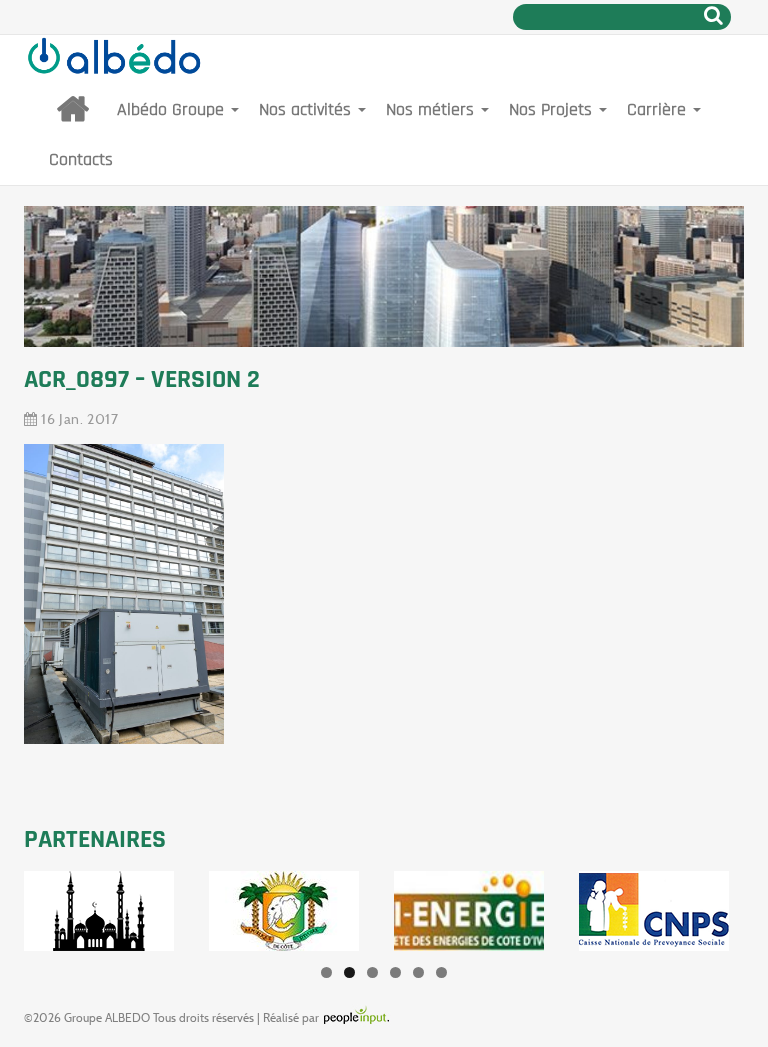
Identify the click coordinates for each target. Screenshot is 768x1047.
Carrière (659, 109)
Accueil (73, 110)
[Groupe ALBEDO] (114, 60)
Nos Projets (553, 109)
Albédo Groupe (173, 109)
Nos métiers (432, 109)
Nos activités (307, 109)
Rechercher (713, 15)
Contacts (81, 159)
